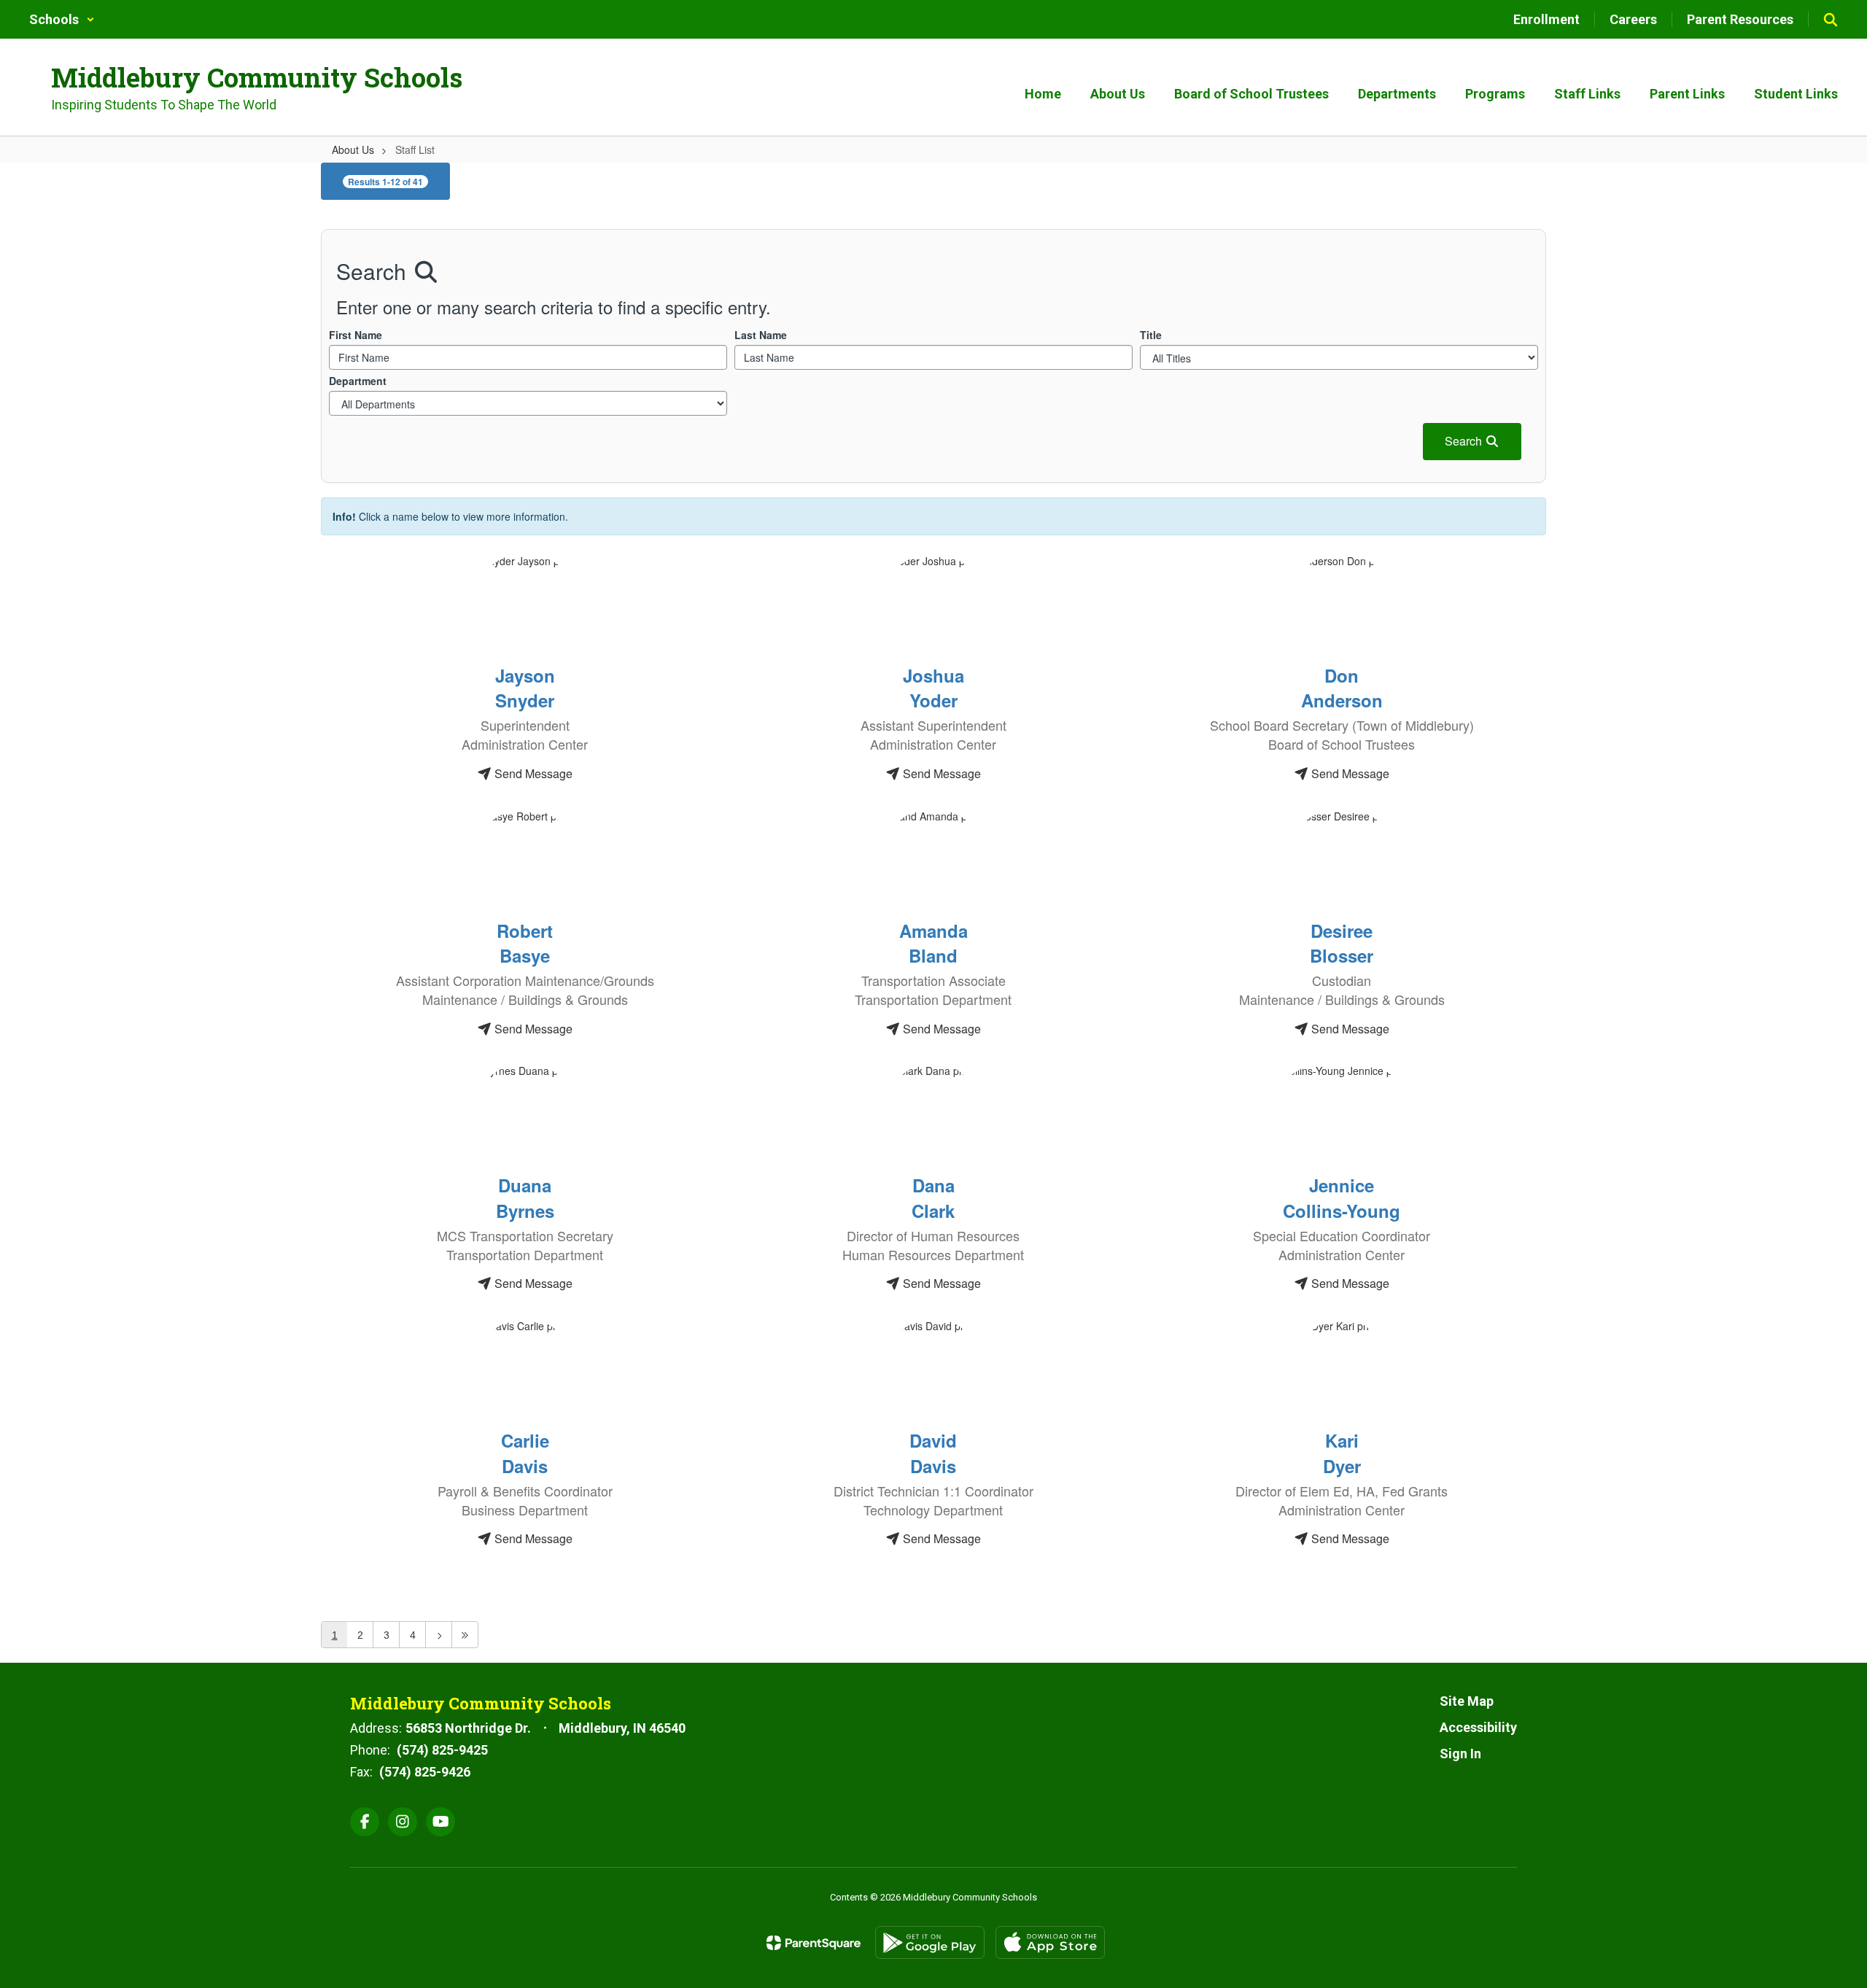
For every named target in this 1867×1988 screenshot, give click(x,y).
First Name (356, 335)
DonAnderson (1342, 688)
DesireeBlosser (1342, 943)
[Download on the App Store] (1050, 1942)
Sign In (1460, 1754)
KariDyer (1342, 1453)
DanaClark (933, 1197)
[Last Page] (465, 1635)
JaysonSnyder (525, 688)
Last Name (761, 335)
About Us (353, 150)
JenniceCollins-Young (1342, 1197)
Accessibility (1478, 1727)
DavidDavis (933, 1453)
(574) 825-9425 (442, 1750)
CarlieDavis (525, 1453)
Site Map (1467, 1701)
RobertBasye (525, 943)
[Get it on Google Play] (930, 1942)
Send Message (532, 773)
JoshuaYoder (933, 688)
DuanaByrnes (525, 1197)
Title (1151, 335)
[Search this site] (1831, 20)
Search (1465, 441)
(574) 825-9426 (425, 1772)
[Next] (439, 1635)
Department (358, 381)
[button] (62, 19)
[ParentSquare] (814, 1943)
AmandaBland (933, 943)
